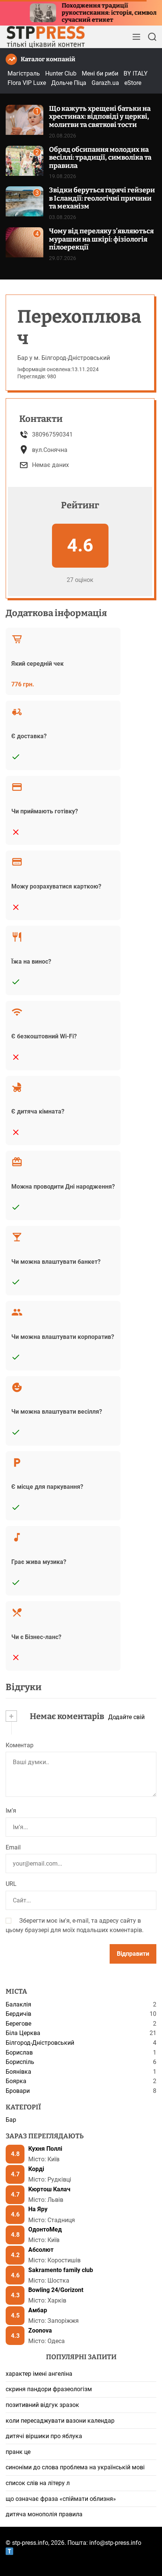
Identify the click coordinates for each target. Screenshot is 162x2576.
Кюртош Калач (49, 2189)
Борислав (19, 2052)
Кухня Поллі (45, 2149)
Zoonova (40, 2330)
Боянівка (18, 2072)
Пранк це (18, 2452)
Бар (11, 2120)
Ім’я (11, 1811)
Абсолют (41, 2250)
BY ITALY (136, 73)
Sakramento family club (61, 2270)
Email (13, 1847)
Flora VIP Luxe (27, 83)
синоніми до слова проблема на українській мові (75, 2467)
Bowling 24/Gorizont (56, 2290)
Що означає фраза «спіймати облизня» (61, 2499)
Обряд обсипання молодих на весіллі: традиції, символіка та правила (100, 158)
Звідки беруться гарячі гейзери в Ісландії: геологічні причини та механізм (102, 198)
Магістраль (24, 73)
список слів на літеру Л (38, 2483)
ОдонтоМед (45, 2229)
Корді (36, 2169)
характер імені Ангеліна (39, 2374)
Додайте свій (126, 1717)
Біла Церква (23, 2033)
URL (11, 1884)
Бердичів (18, 2014)
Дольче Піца (69, 83)
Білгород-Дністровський (40, 2043)
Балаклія (18, 2004)
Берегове (18, 2024)
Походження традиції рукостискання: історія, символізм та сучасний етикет (92, 13)
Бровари (18, 2091)
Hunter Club (61, 73)
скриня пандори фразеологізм (49, 2389)
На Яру (38, 2209)
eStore (133, 83)
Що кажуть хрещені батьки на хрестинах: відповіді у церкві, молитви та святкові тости (100, 117)
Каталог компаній (48, 59)
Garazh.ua (105, 83)
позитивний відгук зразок (42, 2405)
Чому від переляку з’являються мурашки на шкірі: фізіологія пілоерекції (101, 239)
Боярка (16, 2081)
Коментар (20, 1745)
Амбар (38, 2310)
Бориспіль (20, 2062)
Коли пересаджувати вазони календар (60, 2421)
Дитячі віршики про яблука (44, 2436)
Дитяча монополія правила (44, 2514)
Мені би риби (100, 73)
